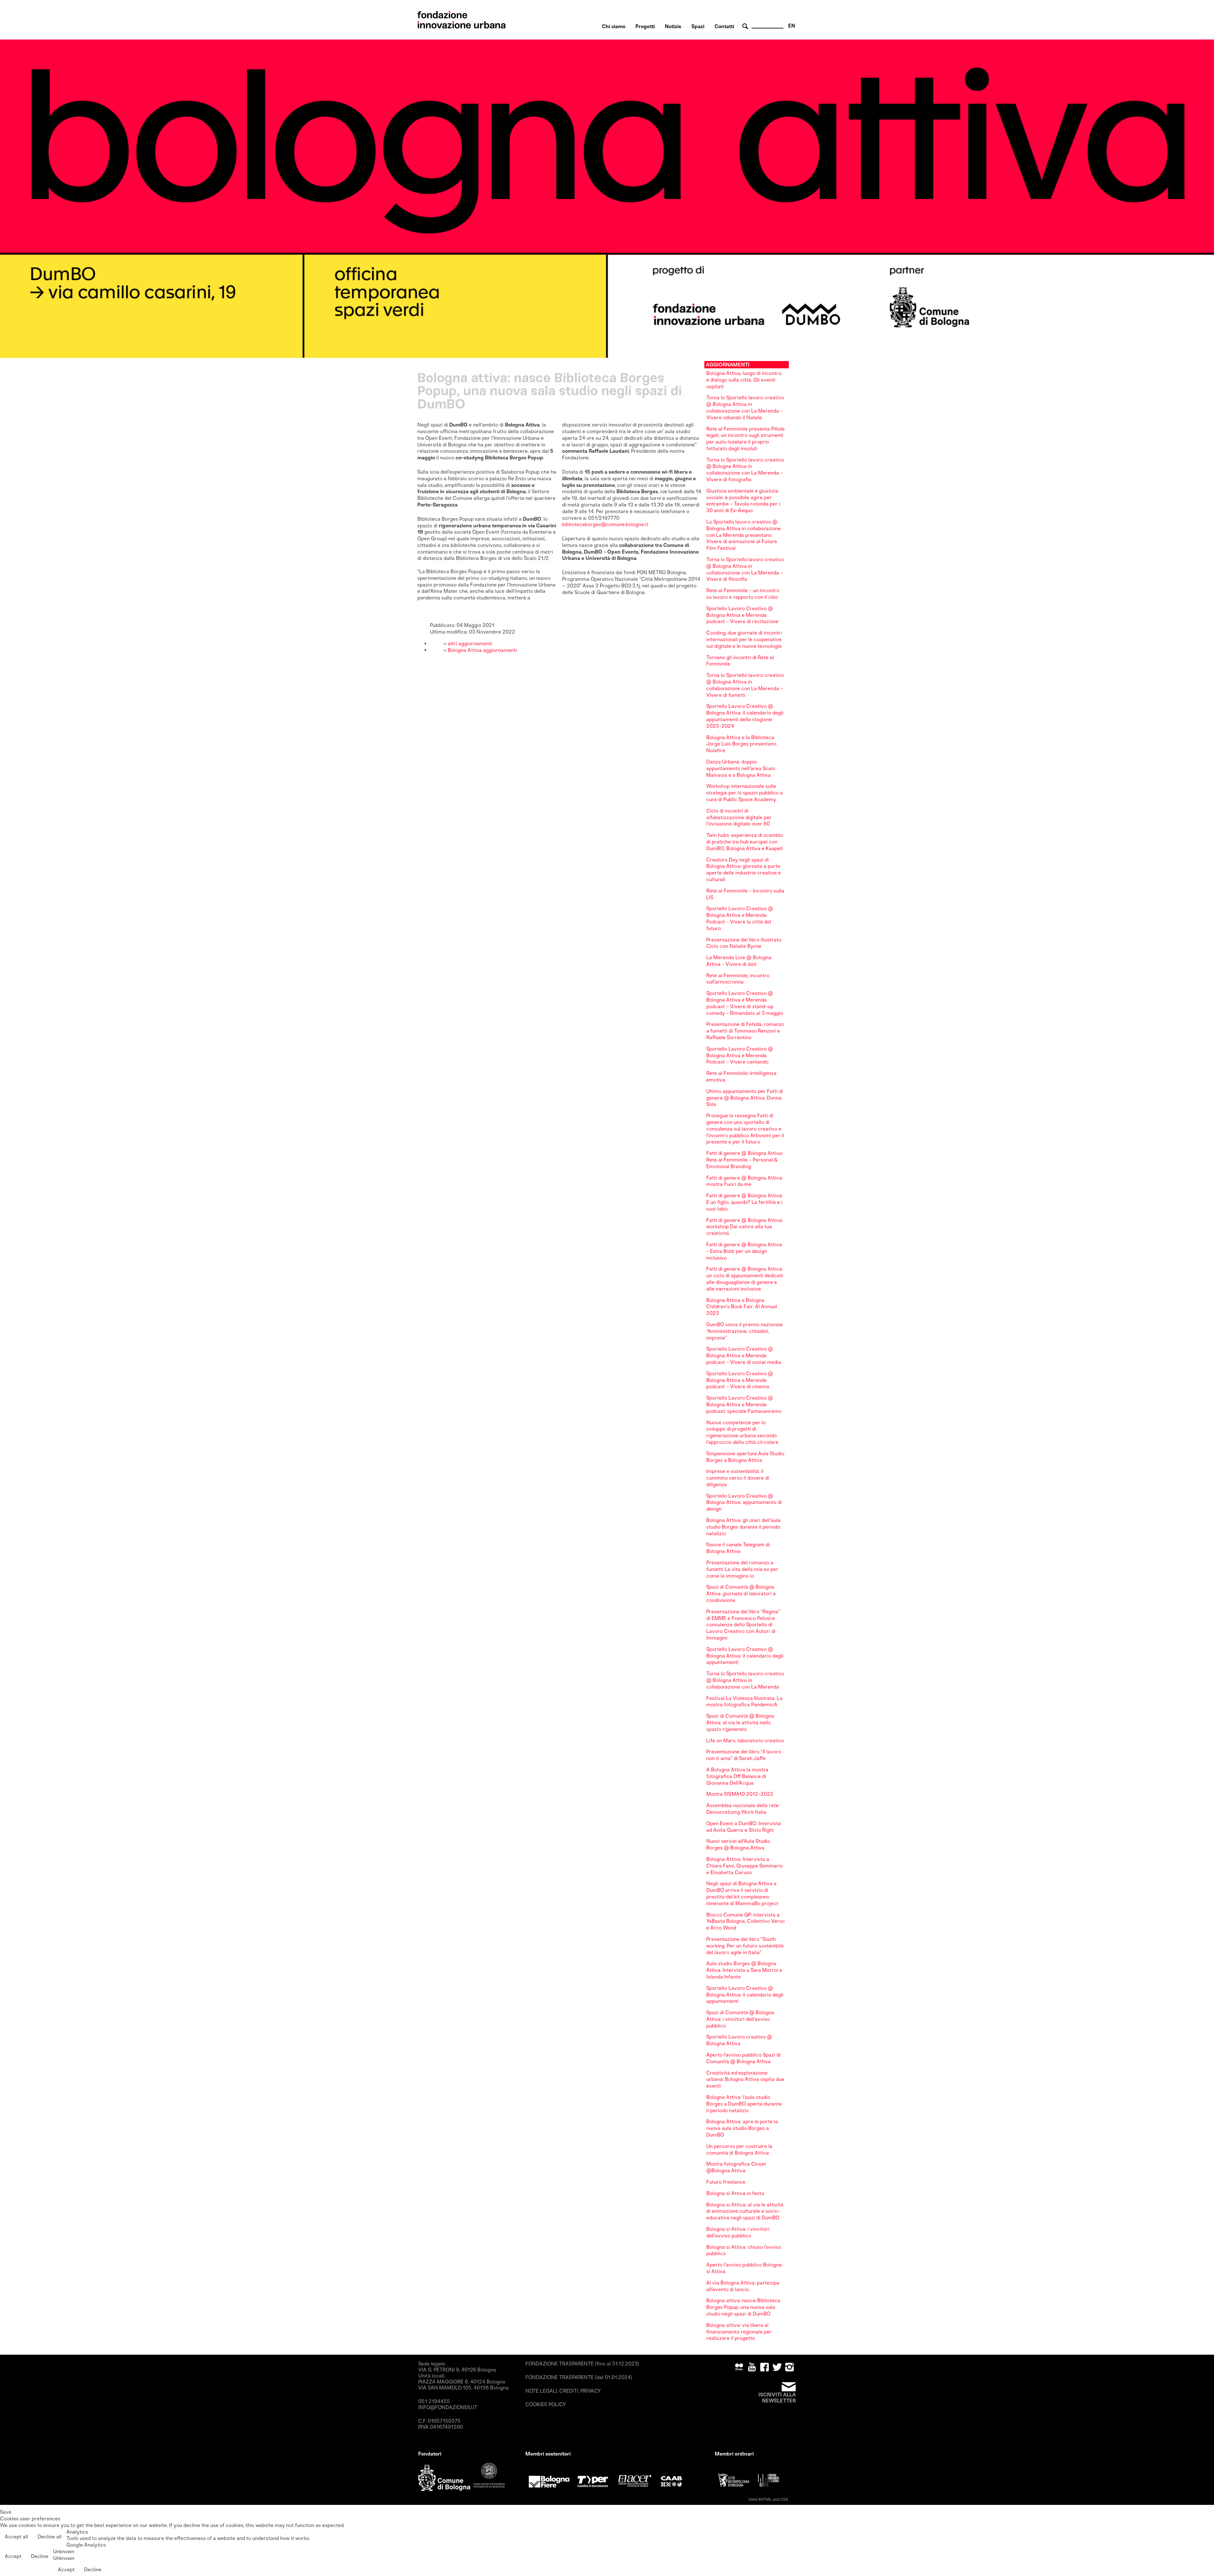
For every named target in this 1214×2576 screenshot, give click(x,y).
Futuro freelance (726, 2182)
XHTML (765, 2499)
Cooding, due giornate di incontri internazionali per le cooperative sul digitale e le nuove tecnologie (744, 639)
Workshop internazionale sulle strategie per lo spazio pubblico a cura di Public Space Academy (745, 793)
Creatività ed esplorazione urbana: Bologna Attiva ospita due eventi (745, 2079)
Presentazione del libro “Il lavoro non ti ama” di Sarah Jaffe (744, 1755)
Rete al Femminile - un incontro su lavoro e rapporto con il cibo (743, 594)
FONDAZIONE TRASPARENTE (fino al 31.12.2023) (582, 2364)
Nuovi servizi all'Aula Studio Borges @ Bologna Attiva (738, 1844)
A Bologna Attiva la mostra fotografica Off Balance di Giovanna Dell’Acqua (737, 1776)
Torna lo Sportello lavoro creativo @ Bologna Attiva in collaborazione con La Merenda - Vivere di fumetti (745, 685)
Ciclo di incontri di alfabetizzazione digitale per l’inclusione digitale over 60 (739, 817)
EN (792, 26)
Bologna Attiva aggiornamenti (482, 650)
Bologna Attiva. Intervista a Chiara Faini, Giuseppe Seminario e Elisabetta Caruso (745, 1866)
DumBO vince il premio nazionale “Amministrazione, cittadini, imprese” (745, 1331)
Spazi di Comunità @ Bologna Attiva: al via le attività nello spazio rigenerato (740, 1723)
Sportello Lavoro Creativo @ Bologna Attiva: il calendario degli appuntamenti (745, 1656)
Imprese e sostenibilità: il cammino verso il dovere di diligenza (738, 1478)
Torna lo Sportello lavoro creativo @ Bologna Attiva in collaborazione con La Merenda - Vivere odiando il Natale (745, 407)
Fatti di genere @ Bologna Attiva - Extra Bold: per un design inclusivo (744, 1251)
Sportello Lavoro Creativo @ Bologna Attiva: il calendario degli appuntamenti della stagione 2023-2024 (745, 716)
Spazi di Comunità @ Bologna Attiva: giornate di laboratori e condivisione (741, 1594)
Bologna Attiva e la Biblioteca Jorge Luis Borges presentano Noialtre (741, 744)
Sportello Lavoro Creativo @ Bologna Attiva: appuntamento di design (744, 1503)
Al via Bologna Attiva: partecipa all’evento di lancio (743, 2286)
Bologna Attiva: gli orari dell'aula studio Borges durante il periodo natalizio (743, 1527)
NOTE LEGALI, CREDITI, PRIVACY (563, 2391)
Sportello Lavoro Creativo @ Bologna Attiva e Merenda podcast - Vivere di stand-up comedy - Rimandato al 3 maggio (745, 1003)
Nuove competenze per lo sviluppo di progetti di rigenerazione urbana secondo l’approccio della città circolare (742, 1432)
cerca (746, 26)
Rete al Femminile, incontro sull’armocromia (738, 979)
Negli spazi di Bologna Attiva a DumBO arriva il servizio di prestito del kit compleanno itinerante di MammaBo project (742, 1893)
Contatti (724, 26)
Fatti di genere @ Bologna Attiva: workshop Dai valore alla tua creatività (745, 1227)
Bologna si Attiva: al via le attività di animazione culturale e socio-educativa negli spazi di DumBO (745, 2211)
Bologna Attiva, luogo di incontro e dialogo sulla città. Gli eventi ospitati (744, 380)
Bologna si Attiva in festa (735, 2193)
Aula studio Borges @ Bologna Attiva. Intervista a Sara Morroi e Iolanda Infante (744, 1970)
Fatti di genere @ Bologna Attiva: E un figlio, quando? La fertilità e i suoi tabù (745, 1202)
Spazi (698, 26)
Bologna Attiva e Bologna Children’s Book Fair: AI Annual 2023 (742, 1307)
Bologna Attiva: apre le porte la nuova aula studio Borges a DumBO (742, 2128)
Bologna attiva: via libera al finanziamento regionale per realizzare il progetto (739, 2332)
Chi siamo (614, 26)
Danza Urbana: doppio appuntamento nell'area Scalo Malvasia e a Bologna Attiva (741, 768)
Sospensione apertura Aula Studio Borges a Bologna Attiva (745, 1457)
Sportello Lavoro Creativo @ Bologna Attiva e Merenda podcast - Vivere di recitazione (742, 615)
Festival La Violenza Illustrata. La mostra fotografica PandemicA (744, 1702)
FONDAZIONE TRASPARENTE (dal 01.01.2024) (579, 2377)
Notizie (673, 26)
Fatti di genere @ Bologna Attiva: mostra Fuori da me (745, 1181)
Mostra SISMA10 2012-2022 (740, 1794)
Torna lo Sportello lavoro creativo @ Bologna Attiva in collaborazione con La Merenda (745, 1680)
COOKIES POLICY (546, 2404)
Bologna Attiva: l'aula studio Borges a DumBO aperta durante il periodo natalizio (744, 2104)
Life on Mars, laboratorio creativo (745, 1741)
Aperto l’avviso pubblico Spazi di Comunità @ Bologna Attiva (743, 2058)
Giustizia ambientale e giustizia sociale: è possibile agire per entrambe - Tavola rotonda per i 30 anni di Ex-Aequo (743, 501)
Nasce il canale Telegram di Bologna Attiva (738, 1548)
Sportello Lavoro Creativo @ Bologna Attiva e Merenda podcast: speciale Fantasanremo (744, 1405)
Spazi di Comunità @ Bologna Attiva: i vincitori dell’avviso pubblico (740, 2019)
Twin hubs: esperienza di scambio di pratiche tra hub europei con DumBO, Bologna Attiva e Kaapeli (745, 842)
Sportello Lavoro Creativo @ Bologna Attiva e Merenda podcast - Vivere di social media (744, 1355)
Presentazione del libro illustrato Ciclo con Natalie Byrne (744, 943)
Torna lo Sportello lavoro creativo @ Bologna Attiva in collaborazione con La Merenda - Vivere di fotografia (745, 470)
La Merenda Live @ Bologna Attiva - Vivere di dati (739, 961)
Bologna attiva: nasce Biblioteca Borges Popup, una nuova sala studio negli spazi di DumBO (743, 2307)
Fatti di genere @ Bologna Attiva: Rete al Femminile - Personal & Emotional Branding (745, 1160)
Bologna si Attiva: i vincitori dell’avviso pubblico (738, 2232)
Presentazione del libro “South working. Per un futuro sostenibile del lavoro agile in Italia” (745, 1946)
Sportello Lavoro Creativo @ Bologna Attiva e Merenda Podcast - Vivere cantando (740, 1055)
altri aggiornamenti (469, 644)
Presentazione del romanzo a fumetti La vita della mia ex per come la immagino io (742, 1569)
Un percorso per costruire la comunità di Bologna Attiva (739, 2150)
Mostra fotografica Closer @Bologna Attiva (736, 2167)
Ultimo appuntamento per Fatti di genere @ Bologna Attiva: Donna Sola (745, 1098)
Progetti (645, 26)
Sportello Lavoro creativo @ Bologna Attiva (739, 2040)
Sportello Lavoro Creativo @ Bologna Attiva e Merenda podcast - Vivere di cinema (740, 1380)
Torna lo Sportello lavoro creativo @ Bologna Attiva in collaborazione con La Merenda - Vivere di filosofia (745, 569)
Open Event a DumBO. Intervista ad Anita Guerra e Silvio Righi (744, 1827)
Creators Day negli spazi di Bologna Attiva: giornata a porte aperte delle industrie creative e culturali (744, 870)
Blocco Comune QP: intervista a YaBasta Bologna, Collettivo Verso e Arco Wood (745, 1921)
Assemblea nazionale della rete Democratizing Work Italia (742, 1809)
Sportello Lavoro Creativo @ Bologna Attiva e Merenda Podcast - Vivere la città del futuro (740, 918)
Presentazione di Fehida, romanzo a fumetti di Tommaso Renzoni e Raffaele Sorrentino (745, 1031)
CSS (784, 2499)
